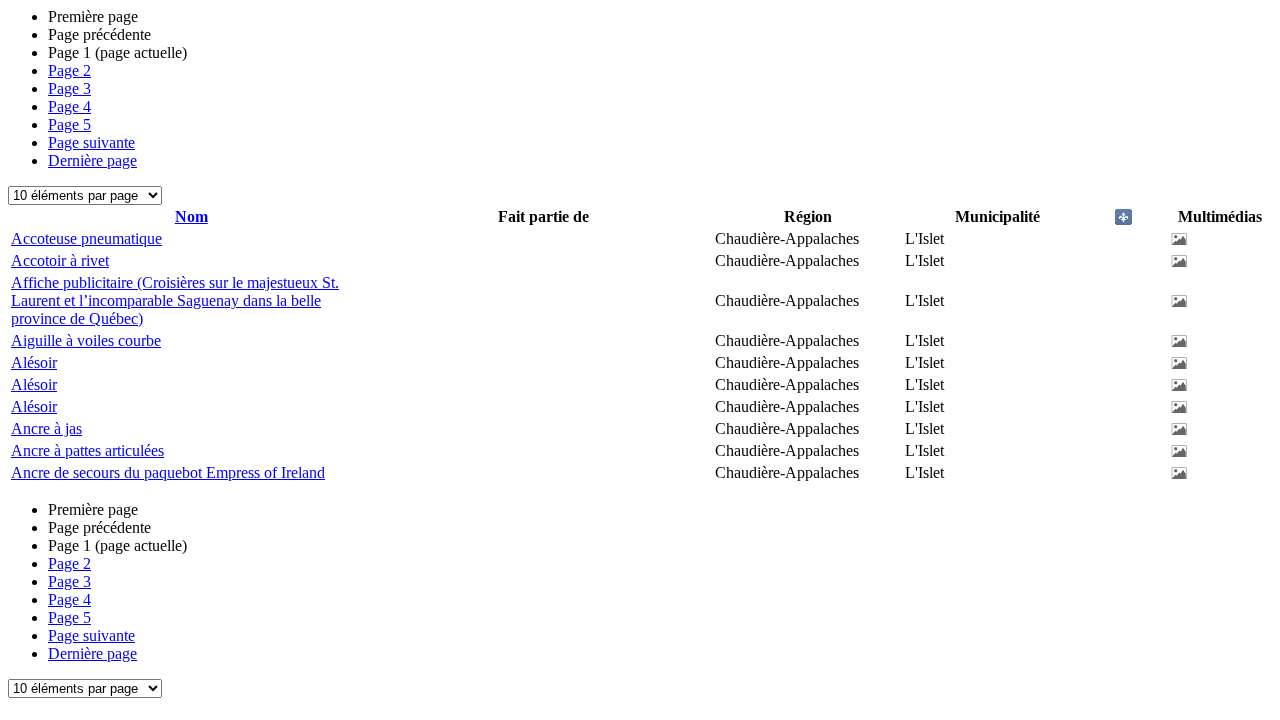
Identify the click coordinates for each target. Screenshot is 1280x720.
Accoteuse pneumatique (86, 238)
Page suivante (91, 142)
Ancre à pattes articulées (87, 450)
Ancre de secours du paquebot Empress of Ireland (168, 472)
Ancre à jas (46, 428)
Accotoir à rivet (60, 260)
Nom (191, 216)
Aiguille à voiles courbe (86, 340)
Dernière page (92, 160)
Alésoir (34, 362)
